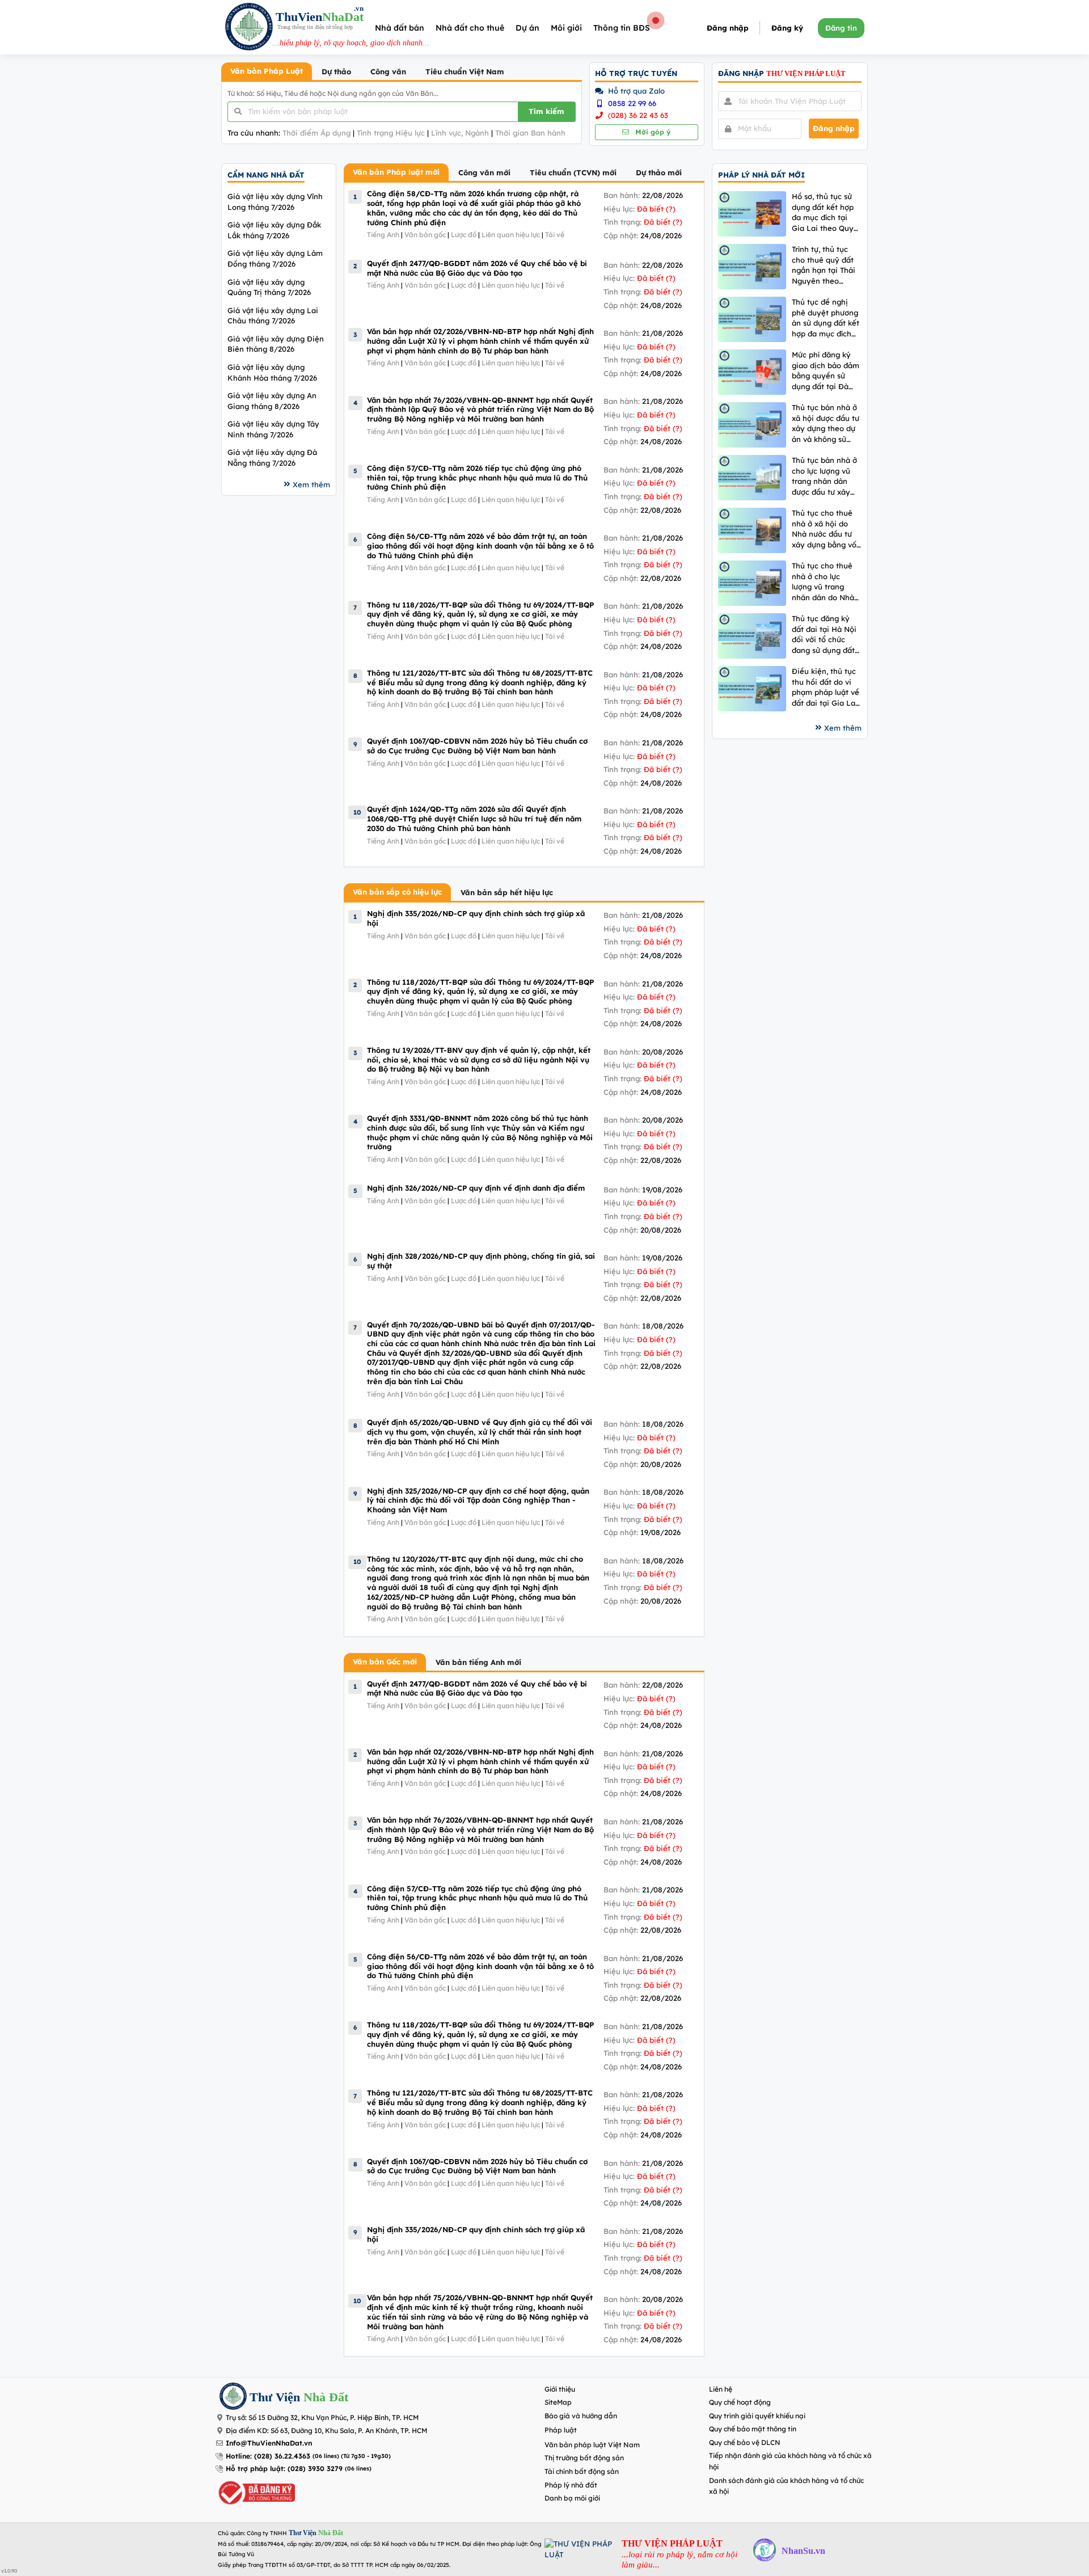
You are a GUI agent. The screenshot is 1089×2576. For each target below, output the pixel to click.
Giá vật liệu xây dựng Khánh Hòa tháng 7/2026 (272, 372)
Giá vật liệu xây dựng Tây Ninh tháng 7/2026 (273, 429)
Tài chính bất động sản (582, 2471)
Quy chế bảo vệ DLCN (745, 2442)
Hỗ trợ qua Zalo (635, 91)
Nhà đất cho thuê (470, 28)
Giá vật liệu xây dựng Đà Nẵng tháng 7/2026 (272, 458)
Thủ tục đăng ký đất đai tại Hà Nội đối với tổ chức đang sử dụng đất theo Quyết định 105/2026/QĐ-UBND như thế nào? (824, 634)
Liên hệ (721, 2389)
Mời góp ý (652, 132)
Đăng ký (787, 28)
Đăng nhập (728, 28)
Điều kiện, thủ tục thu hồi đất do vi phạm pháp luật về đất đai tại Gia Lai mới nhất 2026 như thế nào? (826, 687)
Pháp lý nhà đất (571, 2485)
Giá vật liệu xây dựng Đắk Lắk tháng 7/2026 (274, 230)
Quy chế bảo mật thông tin (753, 2429)
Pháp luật (561, 2430)
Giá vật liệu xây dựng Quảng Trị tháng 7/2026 (269, 287)
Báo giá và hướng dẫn (581, 2416)
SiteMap (558, 2402)
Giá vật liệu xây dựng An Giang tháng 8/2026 (272, 401)
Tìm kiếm (546, 111)
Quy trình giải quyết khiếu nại (757, 2416)
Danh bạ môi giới (572, 2498)
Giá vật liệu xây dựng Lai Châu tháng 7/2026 (273, 316)
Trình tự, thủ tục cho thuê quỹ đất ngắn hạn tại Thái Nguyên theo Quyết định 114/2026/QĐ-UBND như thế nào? (824, 265)
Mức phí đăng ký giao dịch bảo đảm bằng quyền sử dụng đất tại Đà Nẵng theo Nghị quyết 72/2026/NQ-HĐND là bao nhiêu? (827, 371)
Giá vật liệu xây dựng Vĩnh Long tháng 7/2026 (275, 202)
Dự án (527, 28)
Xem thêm (311, 484)
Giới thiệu (560, 2389)
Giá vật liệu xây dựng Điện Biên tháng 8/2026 (276, 344)
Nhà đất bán (400, 28)
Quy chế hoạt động (740, 2402)
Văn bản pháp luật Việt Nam (592, 2445)
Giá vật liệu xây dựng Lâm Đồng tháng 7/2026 (275, 258)
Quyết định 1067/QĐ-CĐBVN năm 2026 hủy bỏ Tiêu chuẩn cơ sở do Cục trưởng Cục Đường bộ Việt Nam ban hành (477, 746)
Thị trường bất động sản (584, 2458)
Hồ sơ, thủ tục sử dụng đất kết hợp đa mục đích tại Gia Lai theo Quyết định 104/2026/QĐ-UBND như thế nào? (826, 212)
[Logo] (249, 28)
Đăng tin (841, 28)
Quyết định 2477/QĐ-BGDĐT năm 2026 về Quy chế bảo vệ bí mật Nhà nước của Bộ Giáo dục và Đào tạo (477, 268)
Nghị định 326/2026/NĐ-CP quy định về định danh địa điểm (476, 1188)
